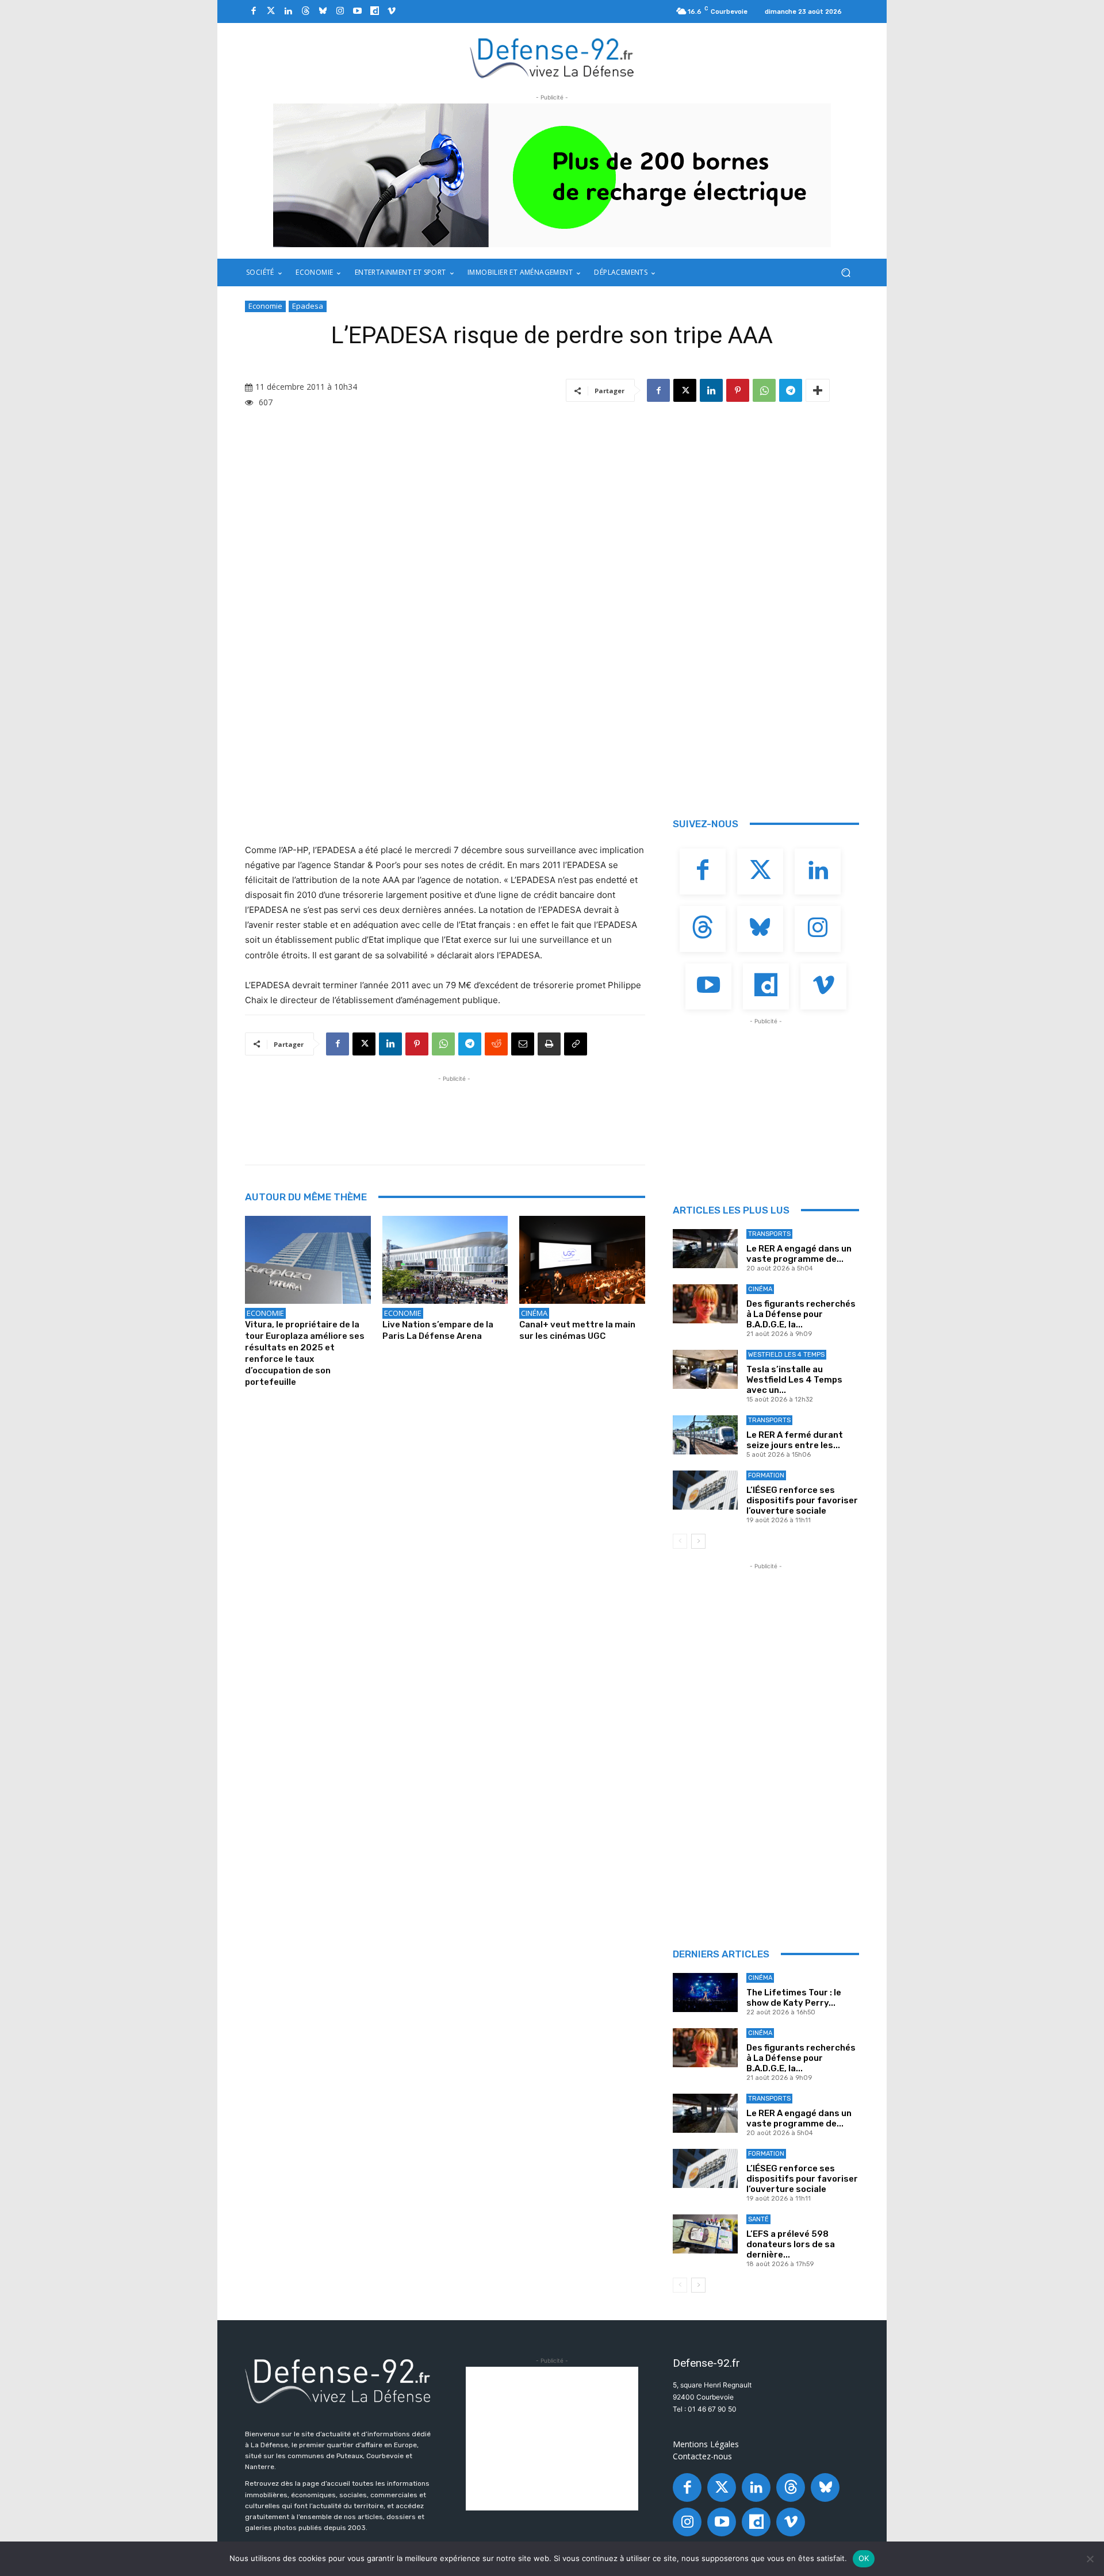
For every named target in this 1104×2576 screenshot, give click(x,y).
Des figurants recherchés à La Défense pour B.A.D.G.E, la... (801, 1314)
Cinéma (534, 1313)
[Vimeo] (392, 11)
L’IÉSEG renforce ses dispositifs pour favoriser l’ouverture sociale (802, 1500)
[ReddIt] (496, 1044)
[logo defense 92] (552, 57)
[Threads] (305, 11)
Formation (766, 1475)
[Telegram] (791, 390)
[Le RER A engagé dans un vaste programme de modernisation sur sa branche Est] (705, 1249)
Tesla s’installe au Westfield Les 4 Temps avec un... (794, 1380)
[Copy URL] (576, 1044)
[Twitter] (271, 11)
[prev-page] (680, 1541)
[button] (846, 273)
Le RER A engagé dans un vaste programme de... (799, 1254)
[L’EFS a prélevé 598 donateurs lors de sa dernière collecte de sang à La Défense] (705, 2234)
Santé (758, 2219)
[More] (818, 390)
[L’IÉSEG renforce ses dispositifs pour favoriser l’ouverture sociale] (705, 1490)
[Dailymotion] (374, 11)
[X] (685, 390)
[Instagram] (340, 11)
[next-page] (698, 1541)
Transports (769, 1234)
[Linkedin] (288, 11)
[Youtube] (357, 11)
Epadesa (308, 306)
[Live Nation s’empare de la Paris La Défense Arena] (445, 1260)
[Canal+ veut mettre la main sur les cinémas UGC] (582, 1260)
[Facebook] (254, 11)
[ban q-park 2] (552, 175)
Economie (265, 306)
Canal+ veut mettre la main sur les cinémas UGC (577, 1330)
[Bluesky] (323, 11)
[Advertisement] (454, 1111)
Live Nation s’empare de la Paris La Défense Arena (438, 1330)
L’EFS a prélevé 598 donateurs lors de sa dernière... (791, 2244)
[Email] (523, 1044)
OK (864, 2558)
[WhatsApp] (764, 390)
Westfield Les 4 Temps (786, 1355)
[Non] (1090, 2559)
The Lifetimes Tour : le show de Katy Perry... (794, 1998)
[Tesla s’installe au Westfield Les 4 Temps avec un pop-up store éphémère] (705, 1369)
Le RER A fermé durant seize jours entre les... (795, 1440)
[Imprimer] (549, 1044)
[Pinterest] (738, 390)
